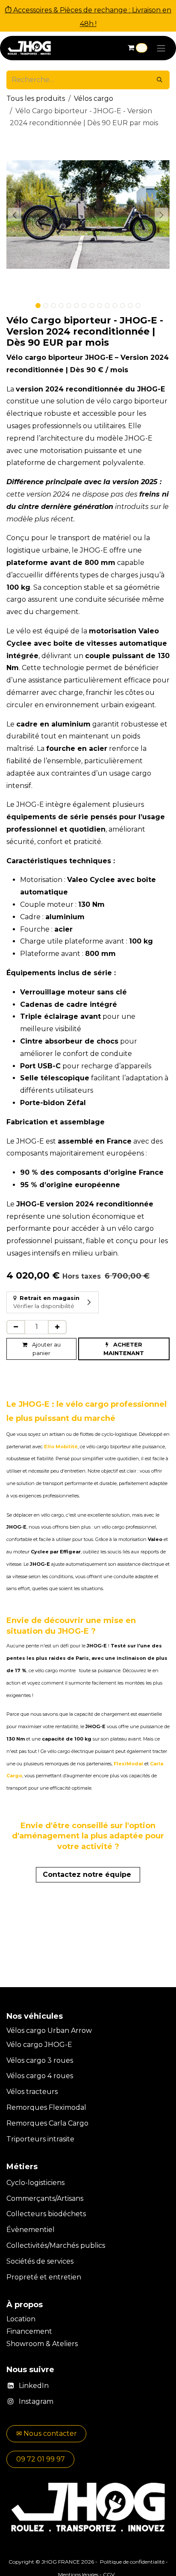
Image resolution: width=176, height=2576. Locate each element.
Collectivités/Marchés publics (56, 2245)
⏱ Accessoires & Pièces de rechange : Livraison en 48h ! (88, 17)
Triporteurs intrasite (40, 2139)
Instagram (36, 2401)
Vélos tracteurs (32, 2092)
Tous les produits (36, 99)
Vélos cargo (94, 99)
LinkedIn (34, 2386)
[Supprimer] (16, 1327)
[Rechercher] (160, 80)
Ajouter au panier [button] (46, 1349)
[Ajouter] (57, 1327)
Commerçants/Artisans (45, 2198)
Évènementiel (31, 2230)
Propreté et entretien (44, 2277)
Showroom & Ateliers (42, 2344)
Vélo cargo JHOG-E (39, 2045)
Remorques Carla (36, 2123)
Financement (30, 2331)
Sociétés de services (40, 2261)
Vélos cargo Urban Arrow (49, 2031)
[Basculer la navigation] (161, 48)
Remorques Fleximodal (47, 2107)
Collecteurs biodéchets (46, 2214)
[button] (15, 215)
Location (22, 2319)
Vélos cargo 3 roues (40, 2060)
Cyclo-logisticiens (35, 2183)
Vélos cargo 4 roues (40, 2076)
